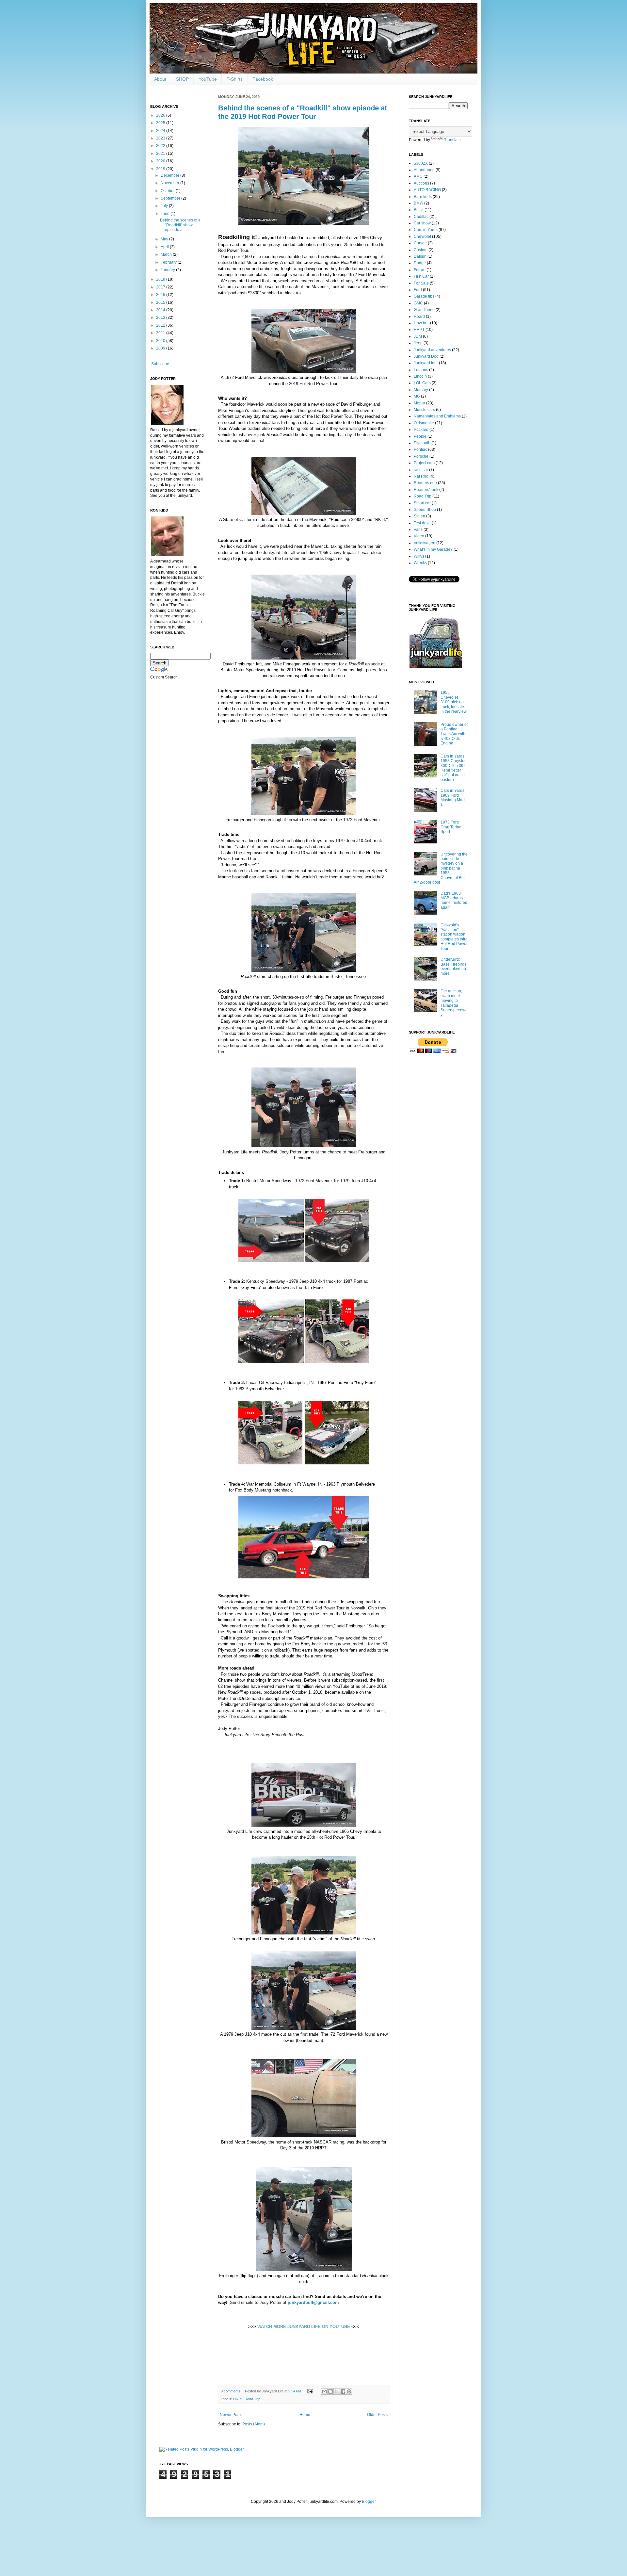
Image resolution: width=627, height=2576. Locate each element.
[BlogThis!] (330, 2391)
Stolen (419, 516)
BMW (418, 203)
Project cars (424, 463)
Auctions (421, 183)
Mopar (419, 403)
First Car (421, 276)
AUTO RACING (427, 190)
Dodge (420, 263)
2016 (161, 295)
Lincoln (420, 376)
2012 (161, 325)
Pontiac (420, 449)
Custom (421, 250)
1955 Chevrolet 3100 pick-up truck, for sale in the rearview (454, 702)
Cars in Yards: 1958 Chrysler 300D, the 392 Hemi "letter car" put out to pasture (453, 768)
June (166, 214)
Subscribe (160, 364)
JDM (418, 336)
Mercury (421, 390)
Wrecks (420, 563)
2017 (161, 287)
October (168, 191)
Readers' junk (426, 490)
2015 (161, 302)
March (167, 254)
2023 (161, 138)
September (171, 198)
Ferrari (420, 270)
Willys (419, 556)
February (169, 262)
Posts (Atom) (254, 2424)
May (165, 239)
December (170, 175)
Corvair (420, 243)
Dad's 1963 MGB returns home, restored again (454, 900)
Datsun (420, 256)
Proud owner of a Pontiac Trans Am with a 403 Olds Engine (454, 734)
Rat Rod (421, 476)
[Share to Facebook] (343, 2391)
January (168, 270)
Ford (418, 290)
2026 (161, 115)
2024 (161, 131)
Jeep (418, 343)
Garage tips (424, 296)
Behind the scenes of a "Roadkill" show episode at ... (180, 225)
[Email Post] (310, 2391)
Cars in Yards (426, 230)
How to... (421, 323)
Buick (419, 210)
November (170, 183)
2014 (161, 310)
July (165, 206)
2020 (161, 161)
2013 (161, 318)
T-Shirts (235, 79)
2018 (161, 279)
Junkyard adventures (432, 350)
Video (419, 536)
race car (421, 470)
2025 (161, 123)
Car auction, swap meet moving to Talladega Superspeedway (454, 1003)
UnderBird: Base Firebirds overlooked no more (453, 966)
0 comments (231, 2391)
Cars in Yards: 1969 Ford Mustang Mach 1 (454, 798)
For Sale (421, 283)
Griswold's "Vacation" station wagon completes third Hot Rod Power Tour (454, 937)
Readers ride (425, 483)
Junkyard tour (426, 363)
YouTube (208, 79)
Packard (421, 430)
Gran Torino (424, 310)
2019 (161, 169)
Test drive (422, 523)
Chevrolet (422, 236)
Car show (422, 223)
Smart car (422, 503)
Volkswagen (425, 543)
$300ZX (421, 163)
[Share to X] (337, 2391)
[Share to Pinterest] (349, 2391)
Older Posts (377, 2415)
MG (417, 396)
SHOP (182, 79)
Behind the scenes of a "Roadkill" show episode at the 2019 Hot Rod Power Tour (303, 112)
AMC (418, 176)
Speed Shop (425, 510)
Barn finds (423, 197)
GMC (418, 303)
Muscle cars (424, 410)
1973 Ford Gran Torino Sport (451, 827)
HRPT (238, 2399)
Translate (452, 140)
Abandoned (424, 170)
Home (305, 2415)
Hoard (419, 317)
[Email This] (324, 2391)
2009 (161, 348)
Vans (418, 530)
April (165, 247)
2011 (161, 333)
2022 (161, 146)
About (160, 79)
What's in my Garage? (433, 549)
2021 (161, 154)
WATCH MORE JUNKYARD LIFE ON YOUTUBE (304, 2327)
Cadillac (421, 217)
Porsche (421, 456)
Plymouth (422, 443)
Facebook (263, 79)
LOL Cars (422, 383)
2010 (161, 341)
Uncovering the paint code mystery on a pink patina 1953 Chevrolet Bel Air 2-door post (441, 868)
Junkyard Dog (426, 356)
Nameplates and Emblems (437, 416)
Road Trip (252, 2399)
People (420, 436)
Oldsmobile (424, 423)
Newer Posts (231, 2415)
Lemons (421, 370)
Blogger (369, 2502)
